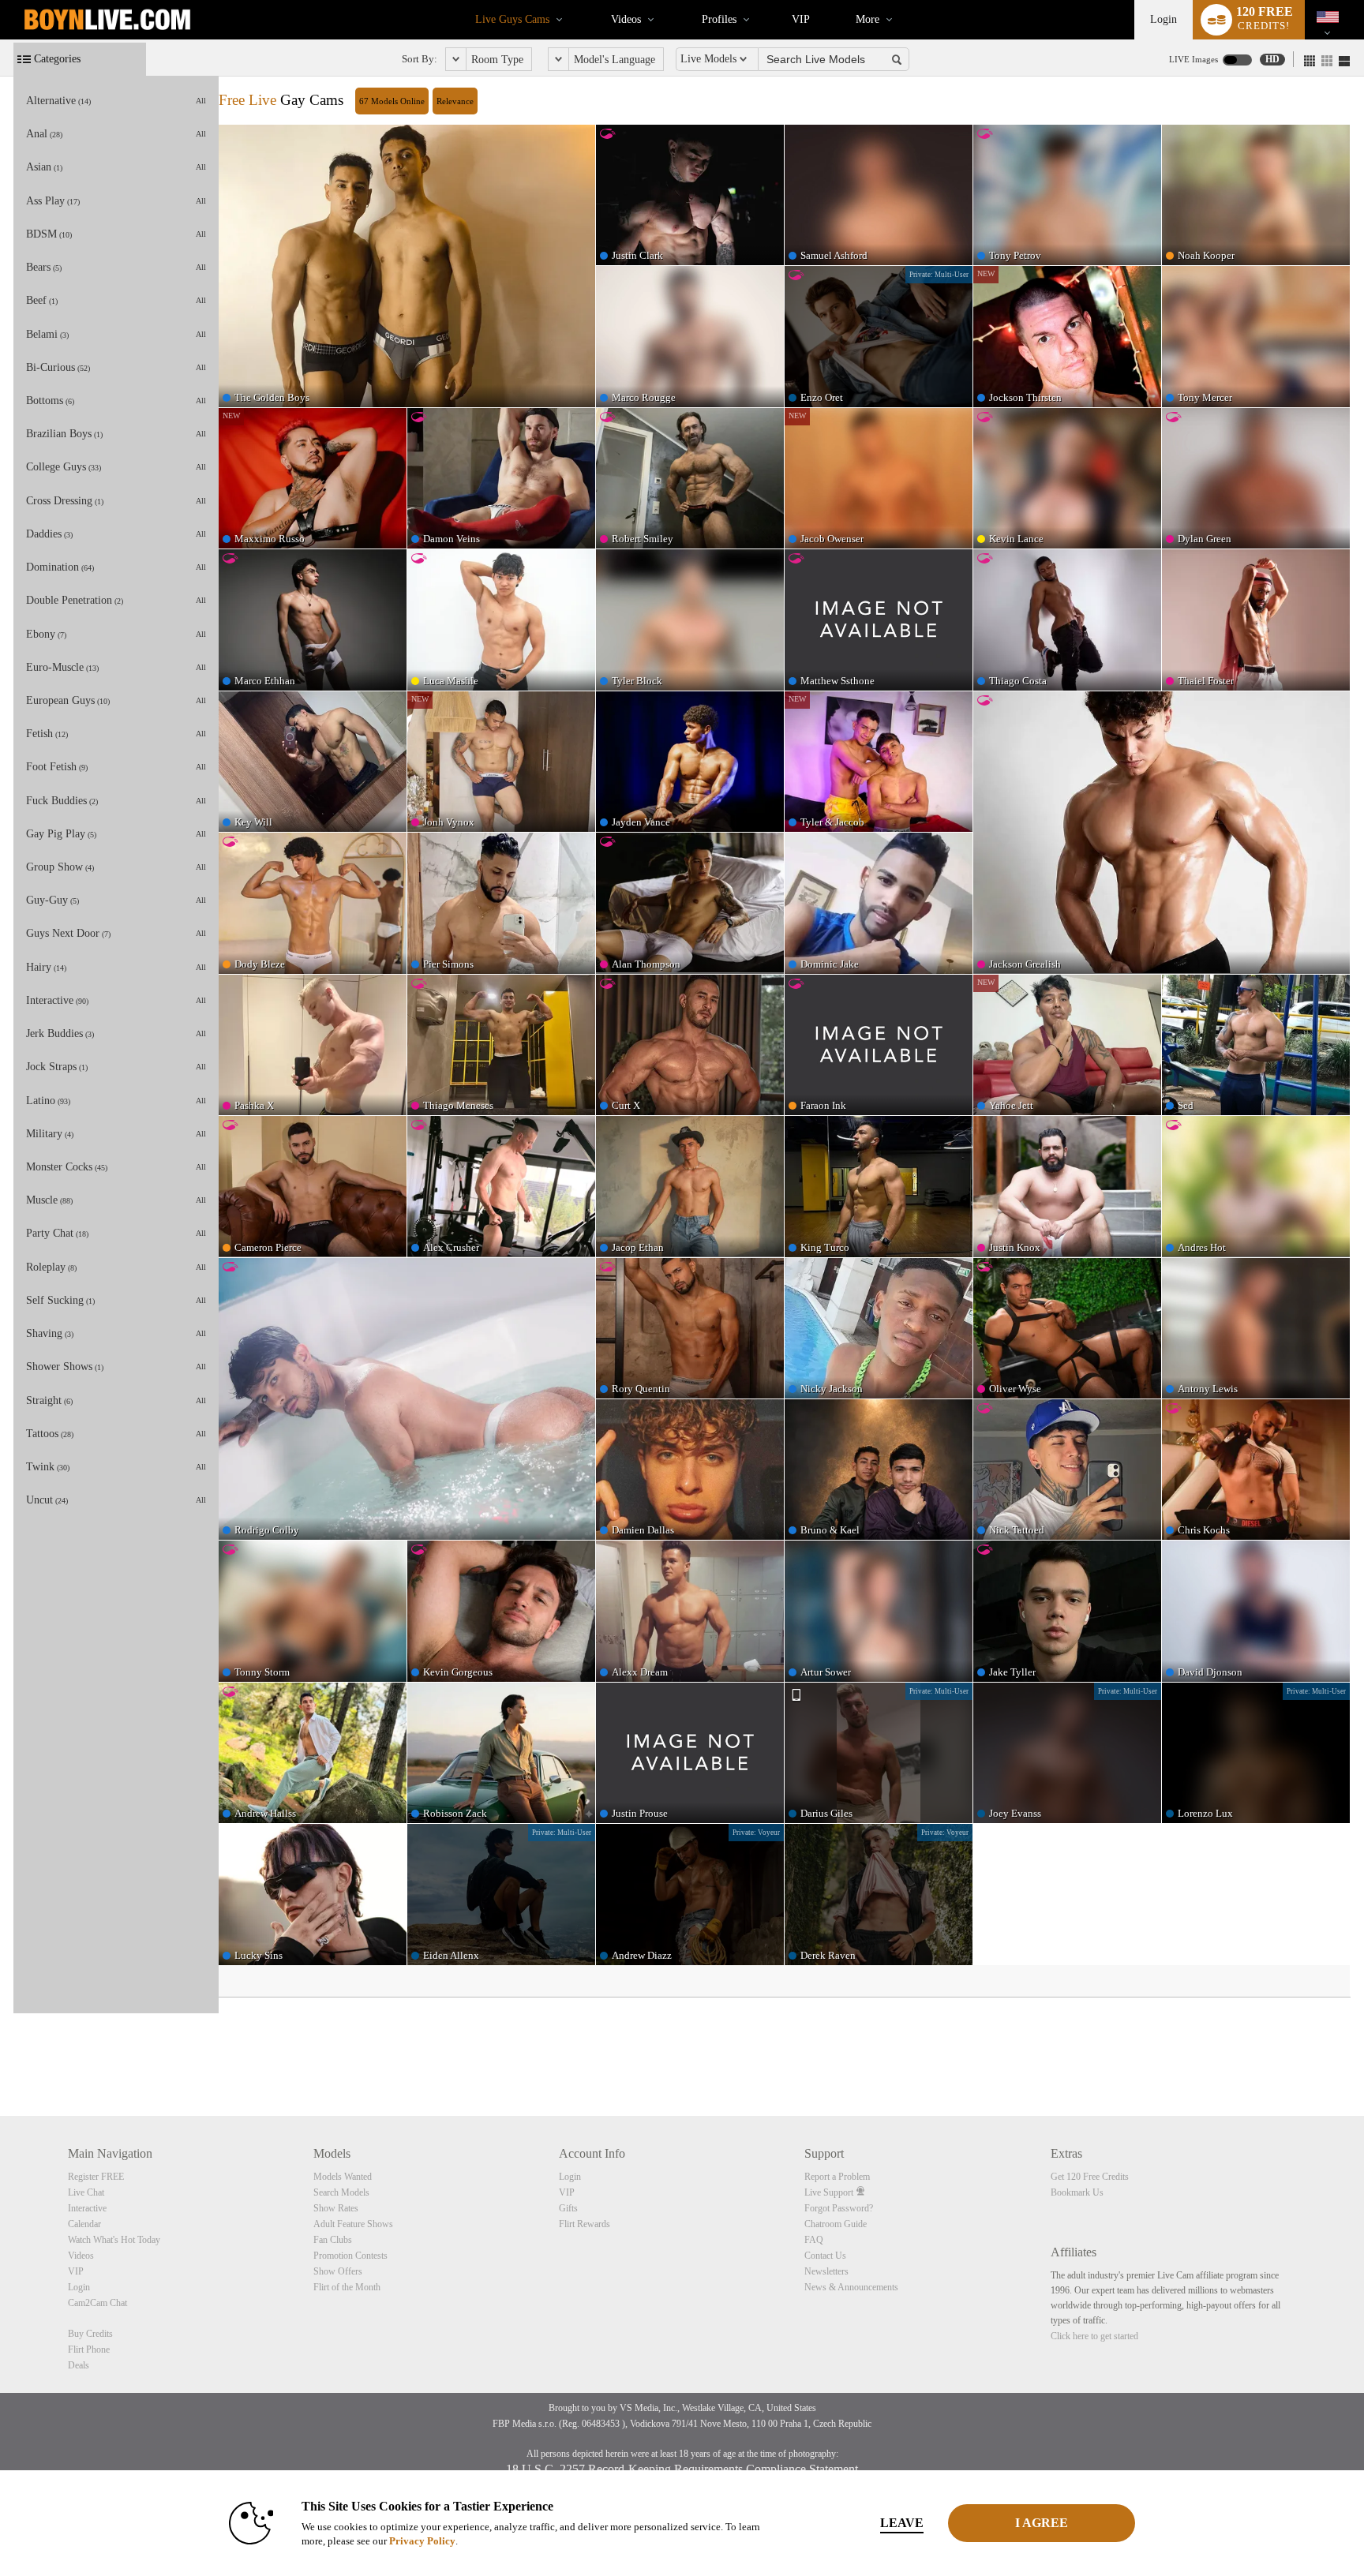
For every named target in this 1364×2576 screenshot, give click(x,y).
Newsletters (826, 2271)
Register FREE (96, 2177)
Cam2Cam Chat (97, 2303)
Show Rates (336, 2208)
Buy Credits (90, 2334)
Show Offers (338, 2271)
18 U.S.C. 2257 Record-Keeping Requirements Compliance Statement (682, 2469)
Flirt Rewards (585, 2224)
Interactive (87, 2208)
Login (1164, 19)
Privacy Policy (422, 2541)
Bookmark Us (1077, 2192)
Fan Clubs (333, 2240)
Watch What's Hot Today (114, 2240)
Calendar (84, 2224)
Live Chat (86, 2192)
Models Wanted (343, 2177)
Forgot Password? (839, 2208)
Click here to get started (1094, 2336)
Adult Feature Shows (353, 2224)
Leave (902, 2523)
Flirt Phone (89, 2349)
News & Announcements (851, 2287)
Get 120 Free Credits (1090, 2177)
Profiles (719, 19)
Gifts (568, 2208)
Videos (626, 19)
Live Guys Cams (512, 19)
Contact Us (825, 2256)
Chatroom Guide (836, 2224)
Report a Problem (837, 2177)
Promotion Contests (350, 2256)
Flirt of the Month (347, 2287)
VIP (801, 19)
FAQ (814, 2240)
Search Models (341, 2192)
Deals (79, 2365)
